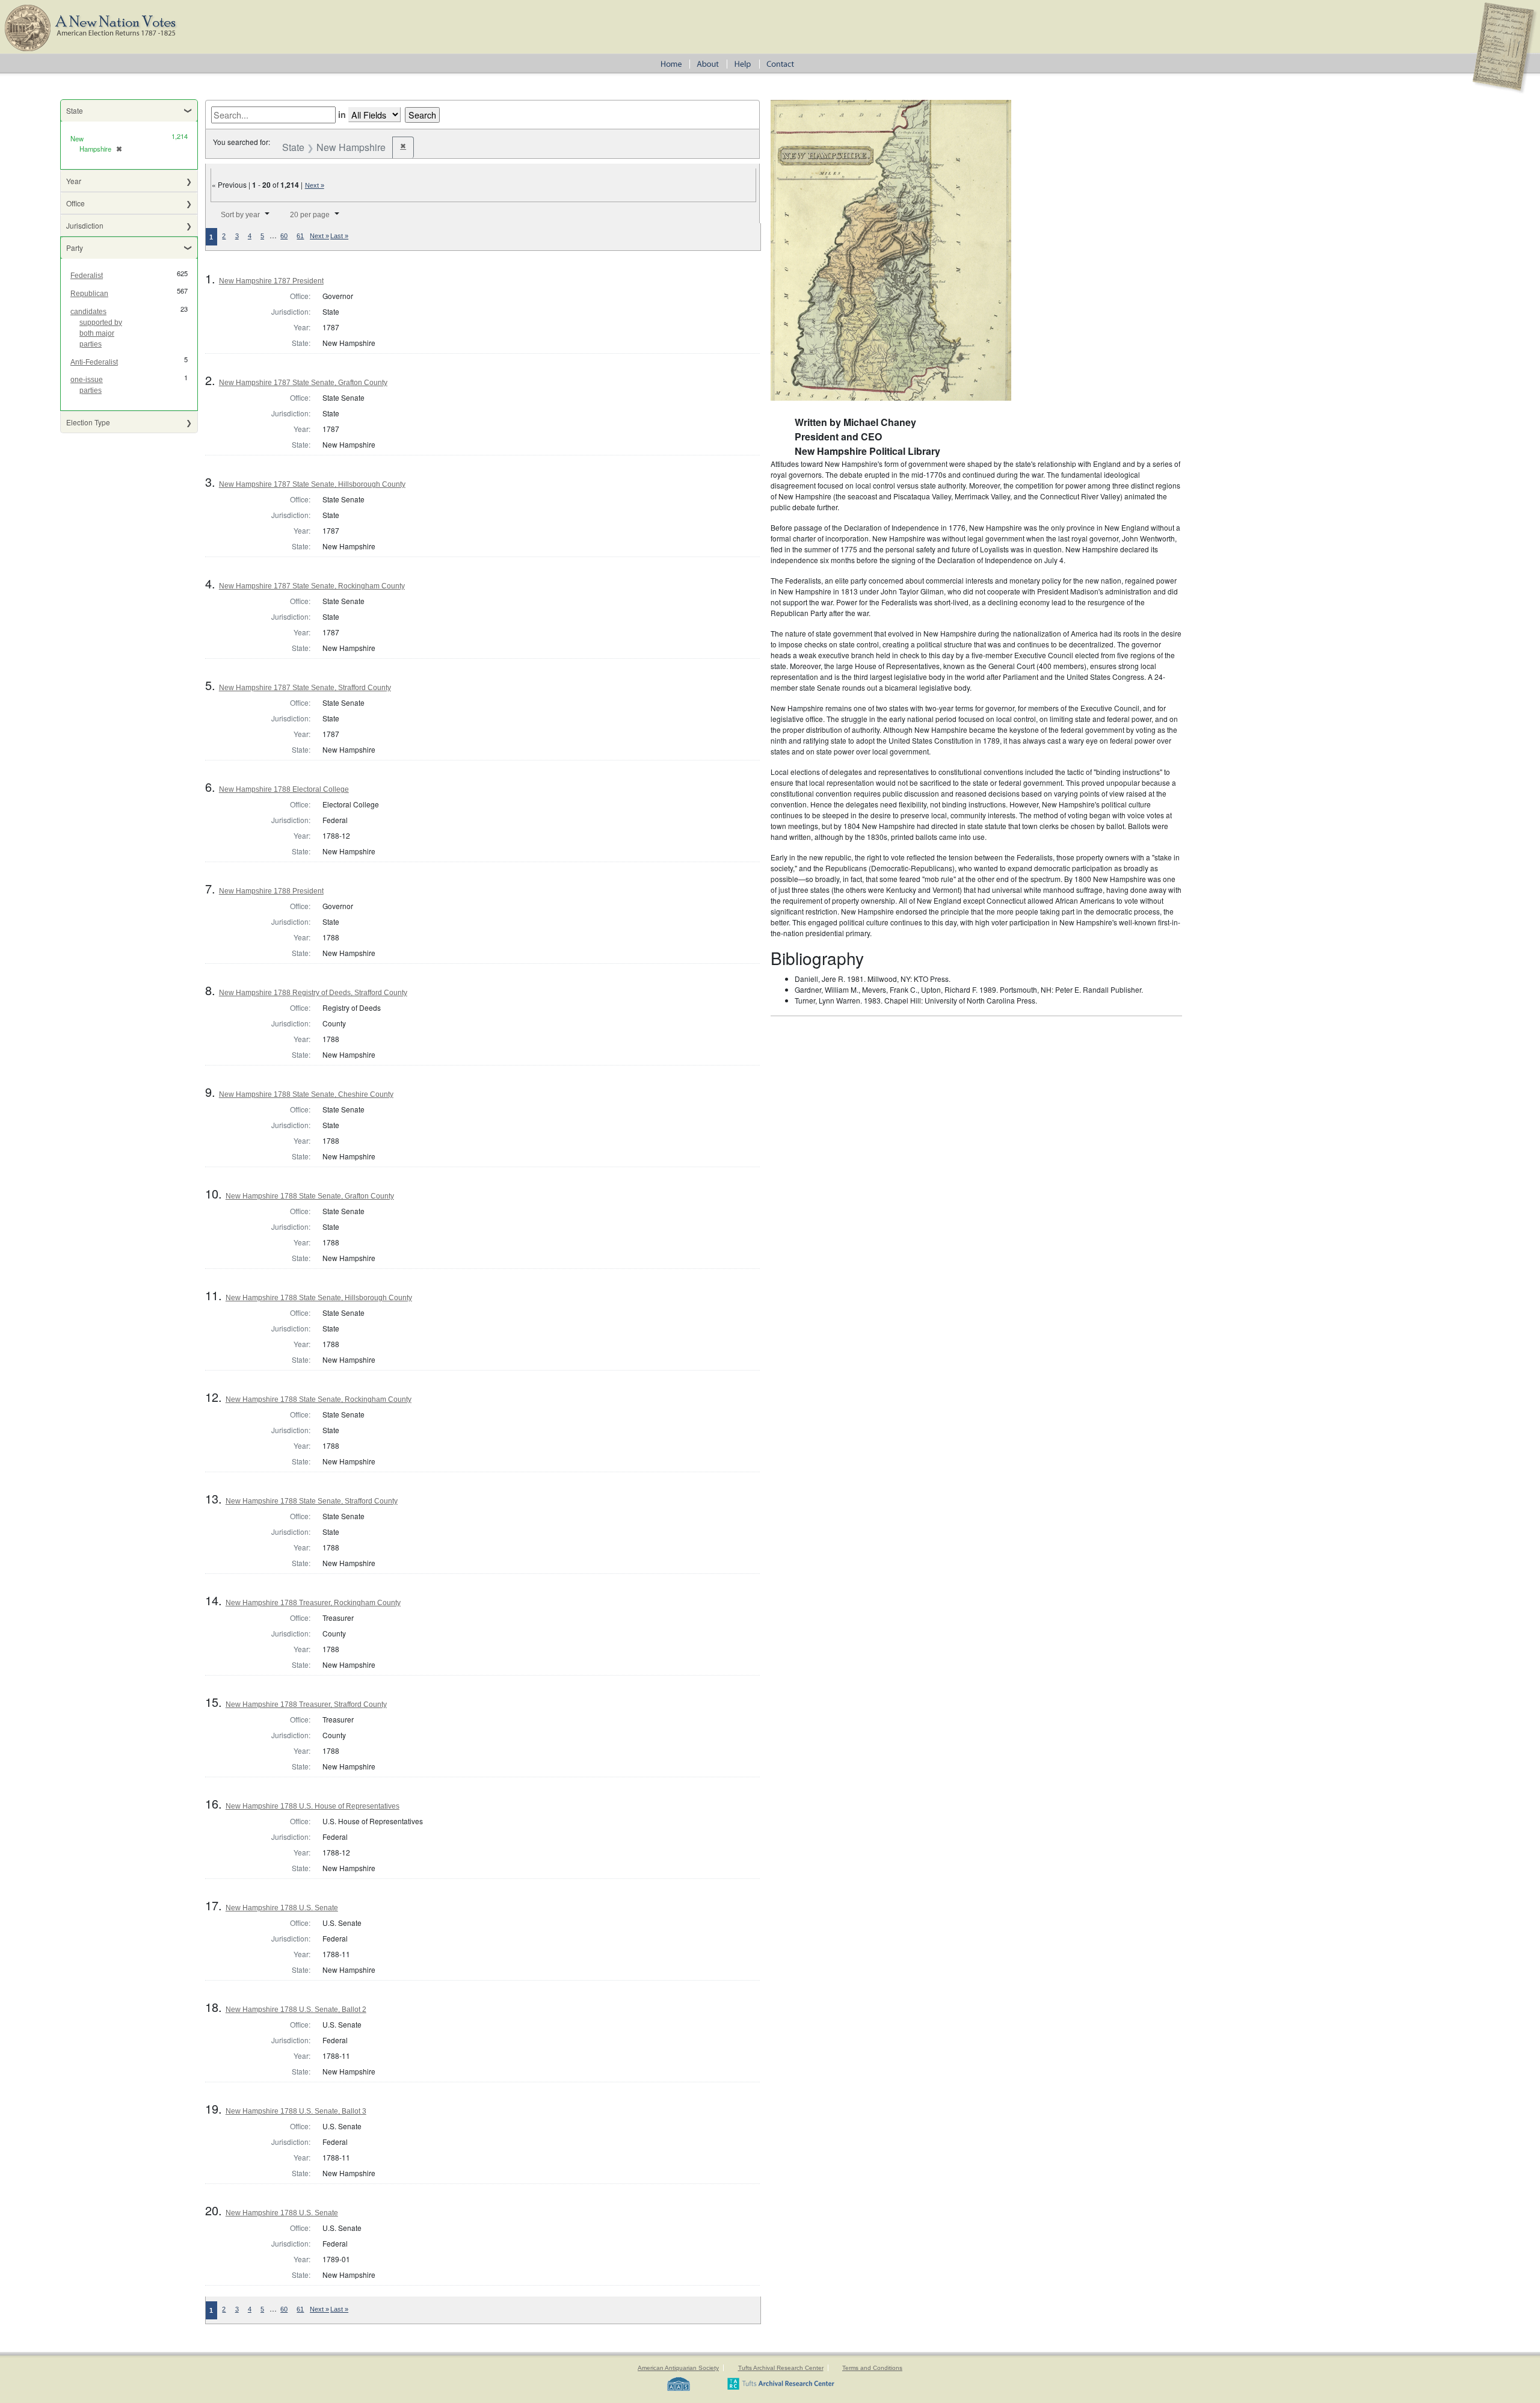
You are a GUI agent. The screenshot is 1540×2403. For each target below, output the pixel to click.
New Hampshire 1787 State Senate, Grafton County (303, 383)
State (75, 110)
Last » (339, 236)
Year (74, 181)
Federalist (87, 276)
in (342, 114)
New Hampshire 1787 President (271, 281)
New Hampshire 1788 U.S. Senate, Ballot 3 (296, 2111)
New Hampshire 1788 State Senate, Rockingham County (319, 1399)
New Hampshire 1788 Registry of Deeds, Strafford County (313, 993)
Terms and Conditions (872, 2368)
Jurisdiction (85, 225)
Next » (315, 185)
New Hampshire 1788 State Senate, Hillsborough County (319, 1298)
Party (75, 248)
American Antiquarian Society (678, 2368)
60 (284, 236)
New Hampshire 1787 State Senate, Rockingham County (312, 586)
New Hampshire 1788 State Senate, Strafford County (312, 1501)
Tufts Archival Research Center (781, 2368)
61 (300, 236)
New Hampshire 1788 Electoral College (284, 789)
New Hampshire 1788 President (271, 891)
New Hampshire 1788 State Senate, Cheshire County (306, 1094)
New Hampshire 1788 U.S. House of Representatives (313, 1806)
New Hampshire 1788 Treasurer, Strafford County (306, 1704)
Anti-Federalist (94, 362)
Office (75, 203)
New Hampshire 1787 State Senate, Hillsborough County (312, 484)
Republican (89, 294)
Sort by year (240, 215)
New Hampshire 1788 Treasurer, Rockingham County (313, 1603)
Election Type (88, 422)
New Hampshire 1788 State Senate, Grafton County (310, 1196)
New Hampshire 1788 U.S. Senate (282, 1908)
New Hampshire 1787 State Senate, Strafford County (305, 688)
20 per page (310, 215)
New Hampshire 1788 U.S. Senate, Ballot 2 (296, 2010)
